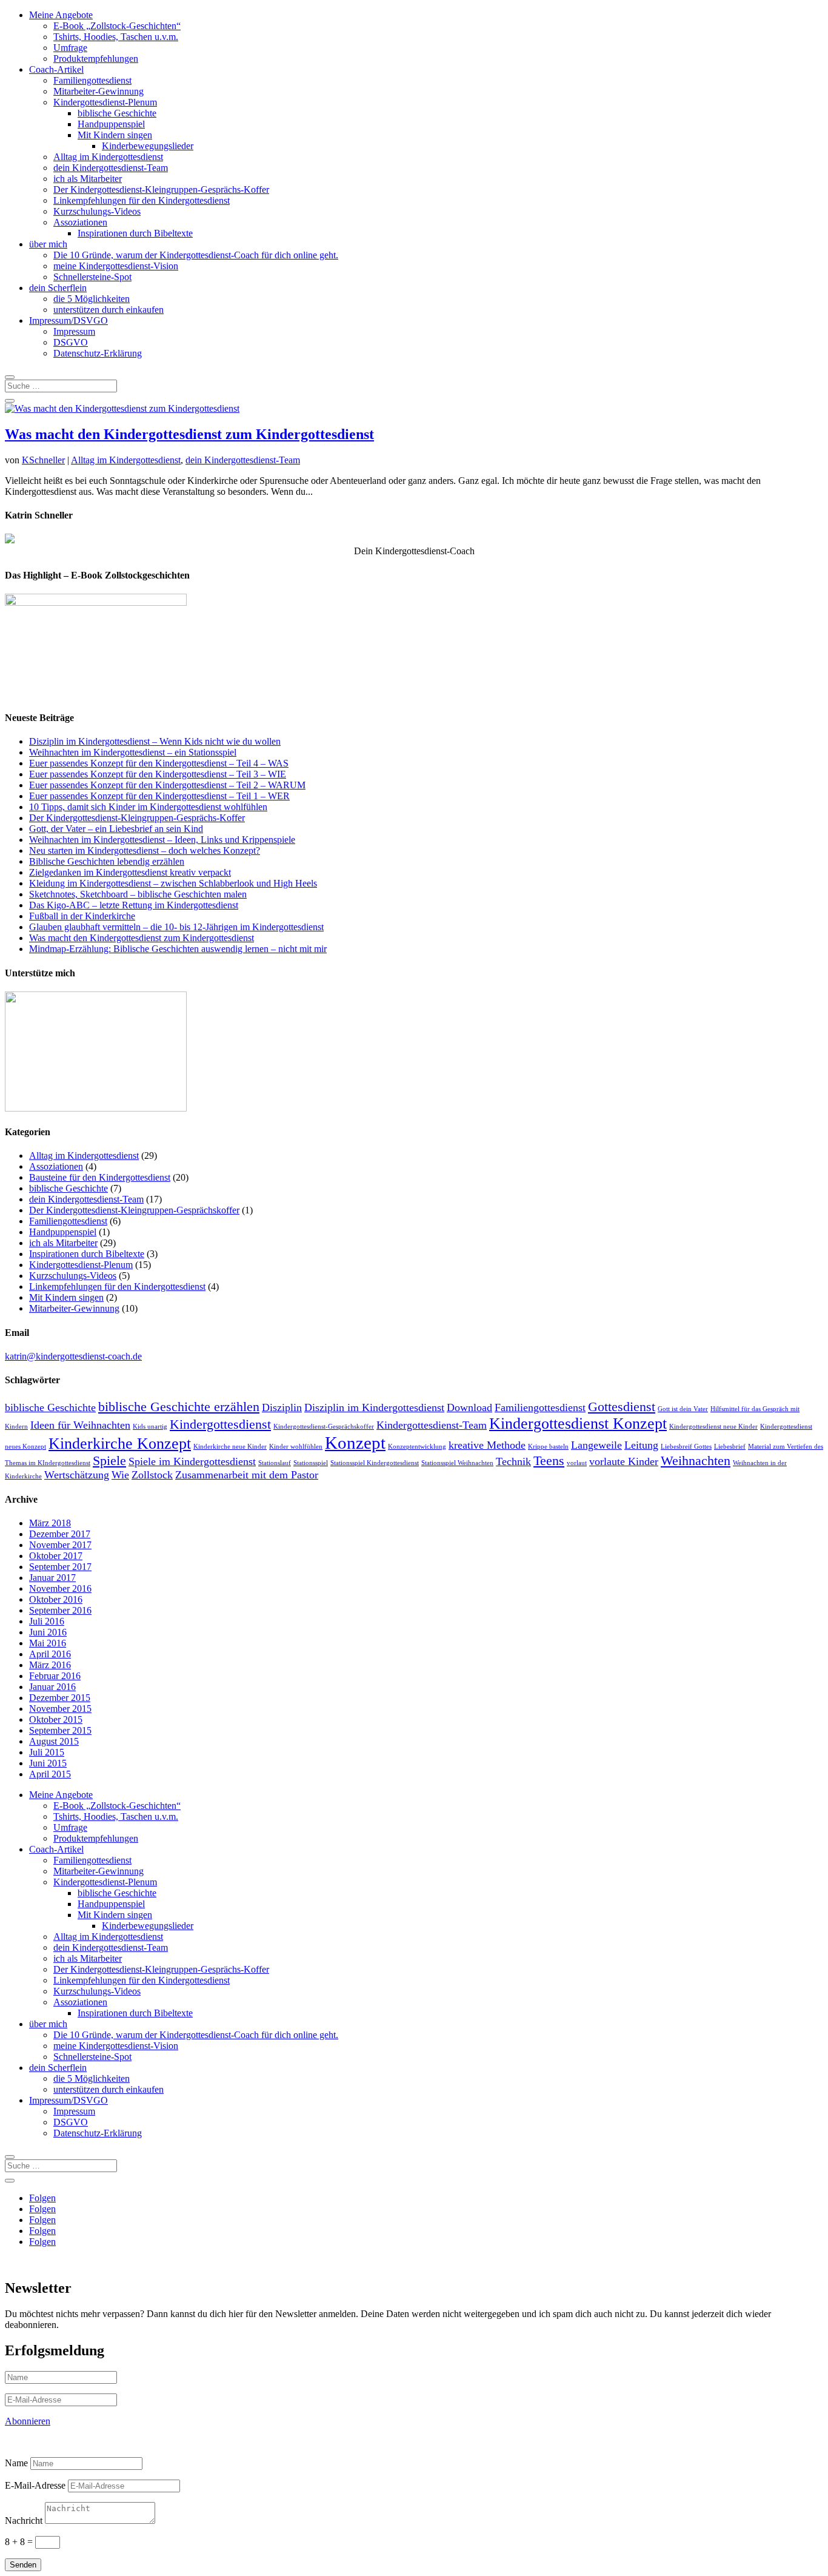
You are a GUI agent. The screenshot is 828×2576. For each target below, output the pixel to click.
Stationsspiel (311, 1463)
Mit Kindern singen (115, 135)
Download (469, 1407)
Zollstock (152, 1475)
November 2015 (60, 1709)
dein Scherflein (58, 288)
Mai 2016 (48, 1643)
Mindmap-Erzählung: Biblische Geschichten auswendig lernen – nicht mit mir (178, 949)
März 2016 (50, 1665)
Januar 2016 (52, 1687)
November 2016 (60, 1588)
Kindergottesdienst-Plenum (105, 102)
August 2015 (54, 1741)
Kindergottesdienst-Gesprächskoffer (324, 1427)
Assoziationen (80, 222)
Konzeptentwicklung (417, 1447)
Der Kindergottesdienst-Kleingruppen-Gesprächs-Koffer (161, 190)
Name (16, 2463)
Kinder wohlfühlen (296, 1447)
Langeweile (596, 1445)
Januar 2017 (52, 1578)
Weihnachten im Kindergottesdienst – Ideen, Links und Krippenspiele (162, 840)
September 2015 (60, 1730)
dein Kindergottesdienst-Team (111, 168)
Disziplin (282, 1407)
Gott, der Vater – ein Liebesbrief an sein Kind (116, 829)
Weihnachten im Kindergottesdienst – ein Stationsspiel (133, 752)
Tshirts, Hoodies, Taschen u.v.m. (116, 37)
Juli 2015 (47, 1752)
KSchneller (43, 460)
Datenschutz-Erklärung (98, 353)
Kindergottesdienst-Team (432, 1425)
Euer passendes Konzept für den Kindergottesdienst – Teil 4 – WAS (159, 763)
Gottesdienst (622, 1407)
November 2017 (60, 1545)
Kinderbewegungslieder (148, 146)
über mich (48, 244)
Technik (513, 1461)
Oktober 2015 (56, 1719)
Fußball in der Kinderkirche (82, 916)
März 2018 (50, 1523)
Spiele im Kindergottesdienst (192, 1461)
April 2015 (50, 1774)
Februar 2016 (55, 1676)
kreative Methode (487, 1445)
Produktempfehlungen (96, 59)
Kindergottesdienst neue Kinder (713, 1427)
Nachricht (24, 2521)
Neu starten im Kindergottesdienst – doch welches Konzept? (145, 850)
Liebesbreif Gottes (686, 1447)
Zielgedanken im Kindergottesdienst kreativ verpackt (130, 872)
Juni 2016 (48, 1632)
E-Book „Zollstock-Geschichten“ (117, 26)
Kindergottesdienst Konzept (578, 1424)
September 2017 (60, 1567)
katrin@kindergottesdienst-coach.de (73, 1356)
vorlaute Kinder (624, 1461)
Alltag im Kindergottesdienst (108, 157)
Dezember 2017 (60, 1534)
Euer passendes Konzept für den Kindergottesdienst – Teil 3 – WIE (158, 774)
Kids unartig (150, 1427)
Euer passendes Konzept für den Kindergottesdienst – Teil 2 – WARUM (167, 785)
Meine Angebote (61, 15)
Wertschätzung (77, 1475)
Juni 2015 (48, 1763)
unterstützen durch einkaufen (109, 310)
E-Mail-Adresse (35, 2485)
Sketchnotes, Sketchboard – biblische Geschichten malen (138, 894)
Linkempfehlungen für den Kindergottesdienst (142, 200)
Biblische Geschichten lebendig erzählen (107, 861)
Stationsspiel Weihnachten (457, 1463)
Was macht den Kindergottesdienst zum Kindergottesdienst (189, 434)
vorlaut (577, 1463)
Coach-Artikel (56, 69)
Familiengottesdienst (92, 80)
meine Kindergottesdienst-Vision (116, 266)
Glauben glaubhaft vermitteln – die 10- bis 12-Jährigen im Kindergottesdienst (176, 927)
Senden (23, 2565)
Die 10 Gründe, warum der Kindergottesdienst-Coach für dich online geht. (196, 255)
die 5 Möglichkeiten (92, 299)
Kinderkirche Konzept (120, 1444)
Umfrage (70, 48)
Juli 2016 (47, 1621)
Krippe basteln (548, 1447)
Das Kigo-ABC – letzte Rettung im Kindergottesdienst (134, 905)
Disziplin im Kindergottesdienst (374, 1407)
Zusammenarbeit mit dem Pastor (247, 1475)
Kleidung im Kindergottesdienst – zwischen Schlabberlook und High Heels (173, 883)
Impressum (74, 331)
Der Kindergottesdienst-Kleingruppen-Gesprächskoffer (134, 1210)
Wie (120, 1475)
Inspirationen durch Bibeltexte (135, 233)
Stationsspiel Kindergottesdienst (375, 1463)
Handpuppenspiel (111, 124)
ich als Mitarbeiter (88, 179)
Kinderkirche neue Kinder (230, 1447)
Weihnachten (696, 1461)
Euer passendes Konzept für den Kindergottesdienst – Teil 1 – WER (159, 796)
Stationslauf (275, 1463)
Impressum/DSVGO (68, 320)
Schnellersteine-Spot (92, 277)
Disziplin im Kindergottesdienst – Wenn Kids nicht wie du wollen (155, 741)
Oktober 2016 (56, 1599)
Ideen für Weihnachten (80, 1425)
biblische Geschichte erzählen (179, 1407)
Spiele (109, 1461)
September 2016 (60, 1610)
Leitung (641, 1445)
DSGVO (71, 342)
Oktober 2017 (56, 1556)
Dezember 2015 (60, 1698)
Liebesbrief (730, 1447)
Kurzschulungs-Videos (97, 211)
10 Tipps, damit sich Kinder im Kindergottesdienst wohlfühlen (148, 807)
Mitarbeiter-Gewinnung (98, 91)
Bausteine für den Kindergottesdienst (100, 1177)
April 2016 (50, 1654)
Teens (549, 1461)
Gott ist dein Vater (683, 1409)
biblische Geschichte (117, 113)
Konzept (355, 1443)
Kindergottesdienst (220, 1424)
